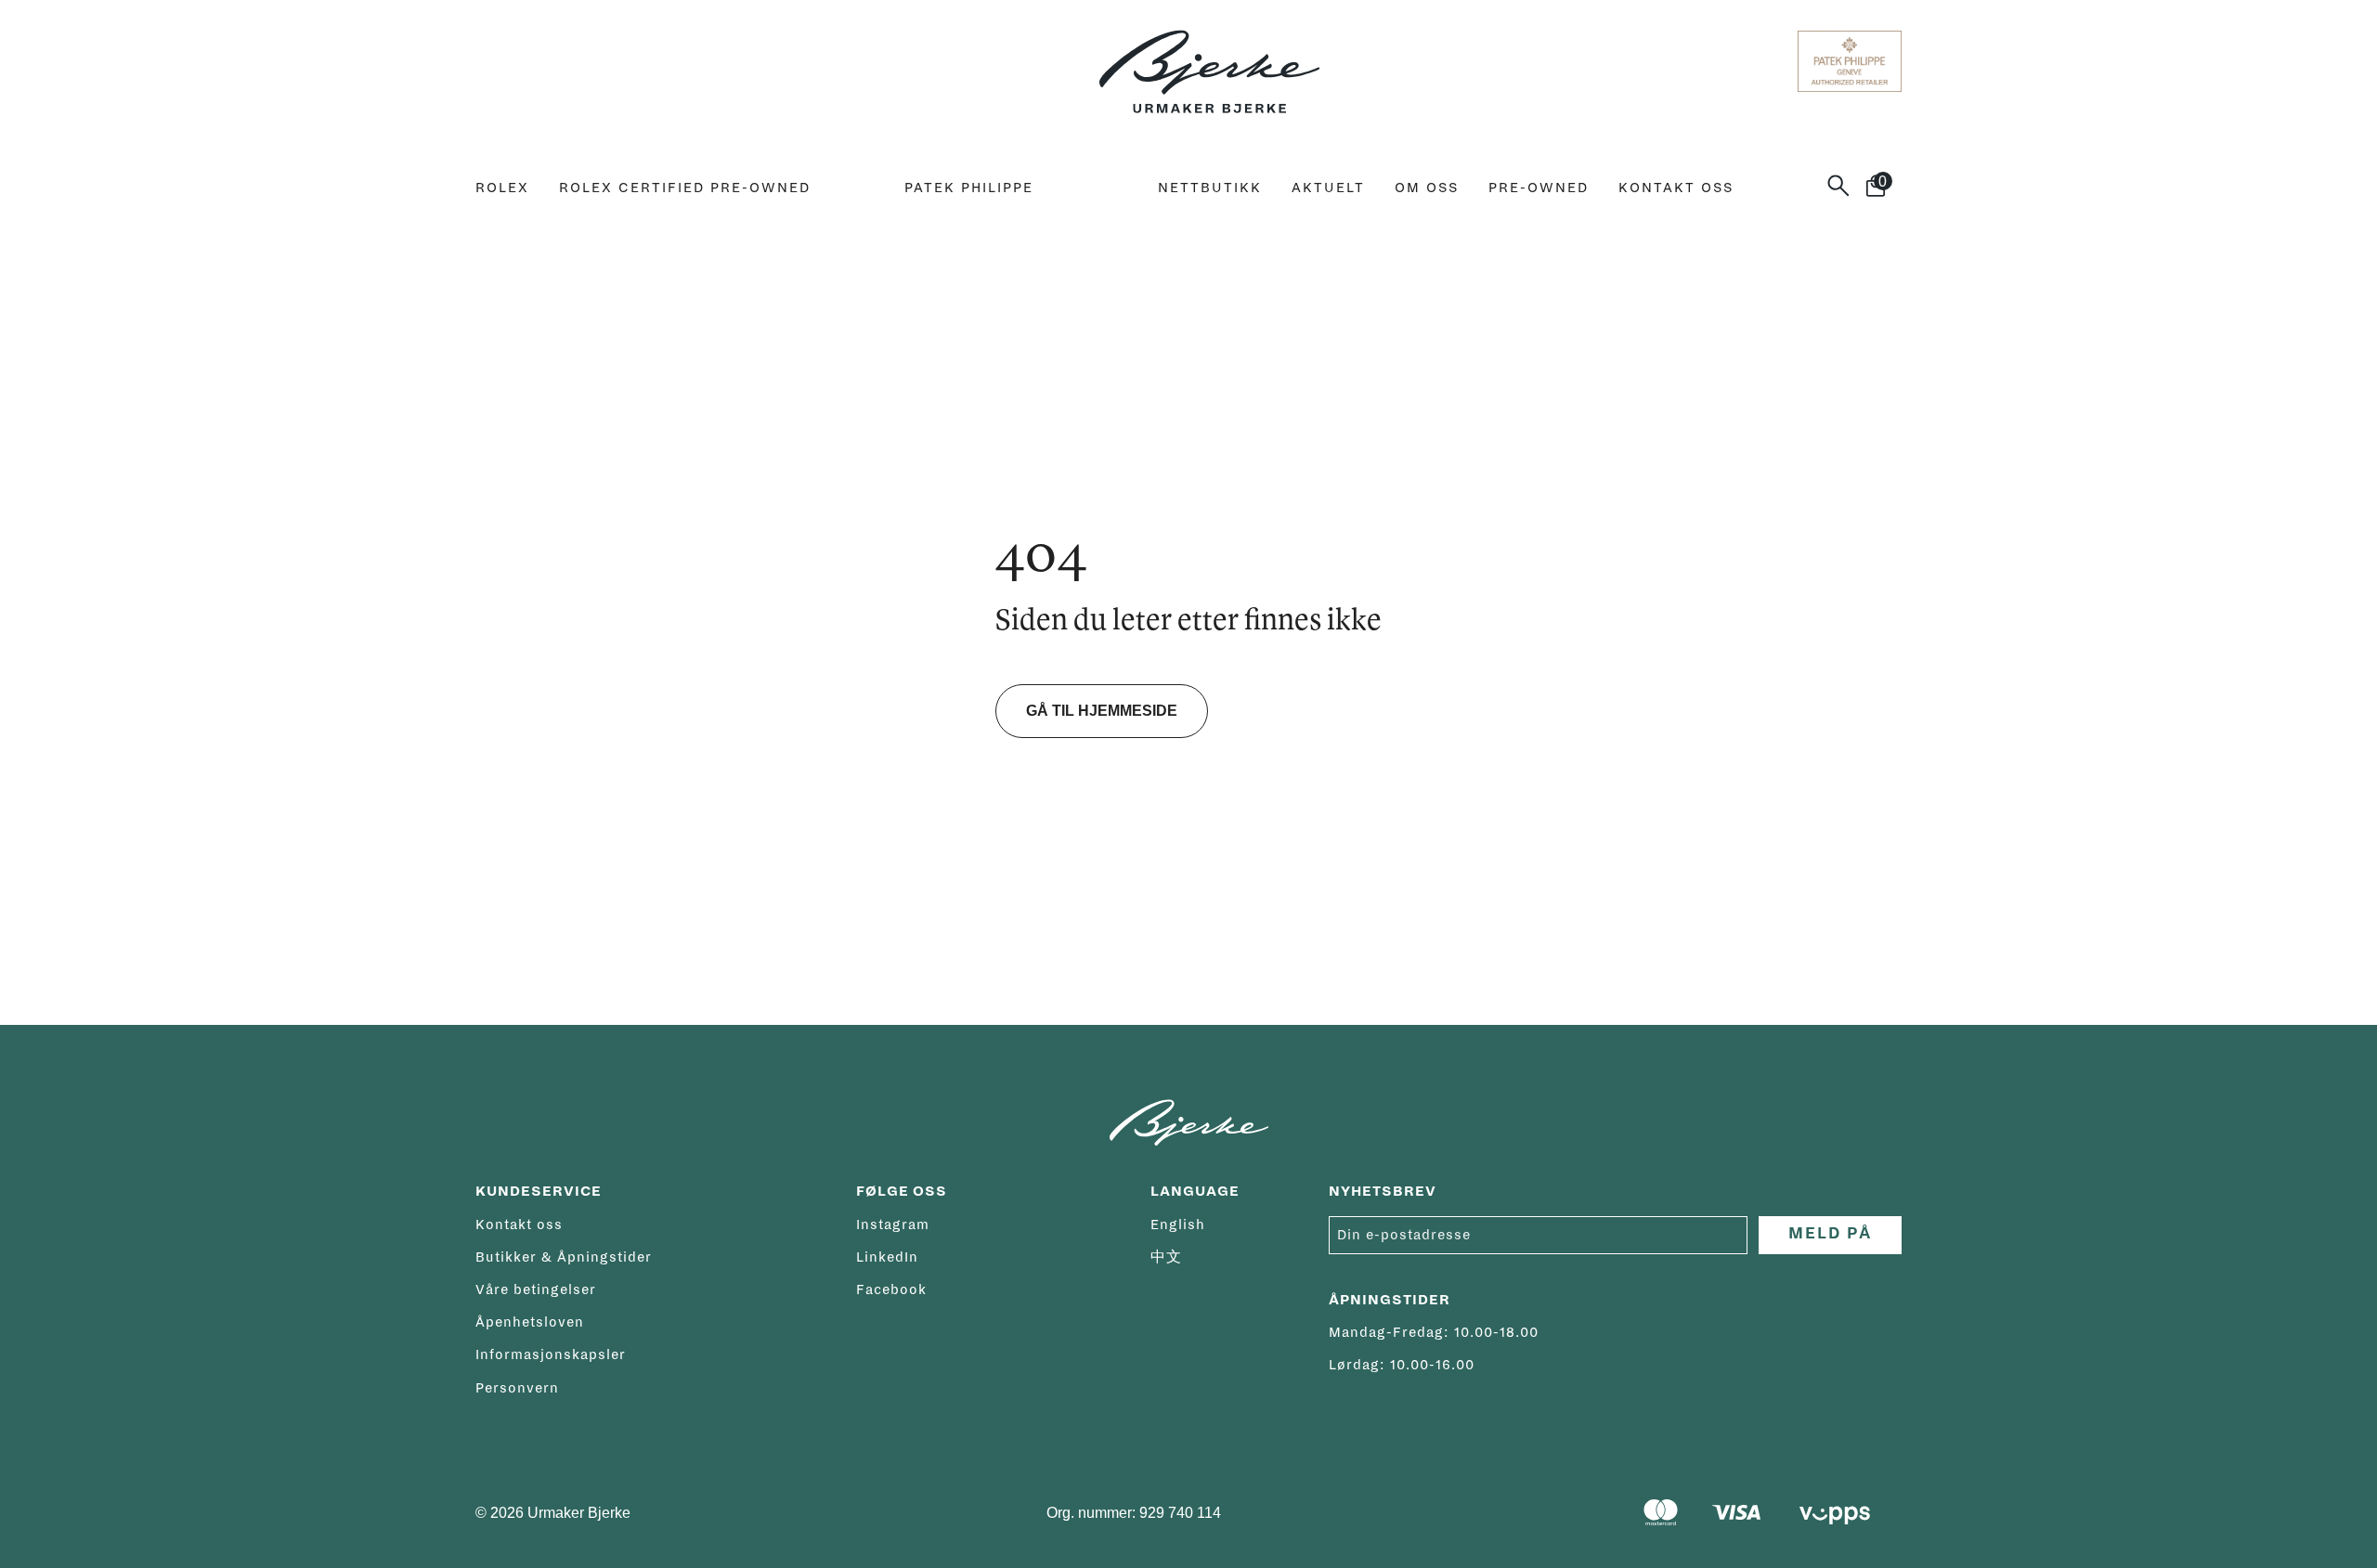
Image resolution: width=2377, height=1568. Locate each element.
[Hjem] (1209, 61)
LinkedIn (887, 1257)
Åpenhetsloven (530, 1322)
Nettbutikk (1210, 188)
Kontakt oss (1676, 188)
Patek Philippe (969, 188)
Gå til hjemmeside (1102, 711)
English (1178, 1225)
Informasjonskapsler (551, 1354)
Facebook (891, 1289)
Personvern (517, 1388)
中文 (1166, 1257)
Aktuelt (1328, 188)
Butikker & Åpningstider (564, 1257)
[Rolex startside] (549, 62)
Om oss (1427, 188)
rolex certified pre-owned (685, 188)
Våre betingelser (536, 1289)
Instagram (893, 1225)
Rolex (502, 188)
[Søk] (1846, 186)
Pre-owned (1539, 188)
